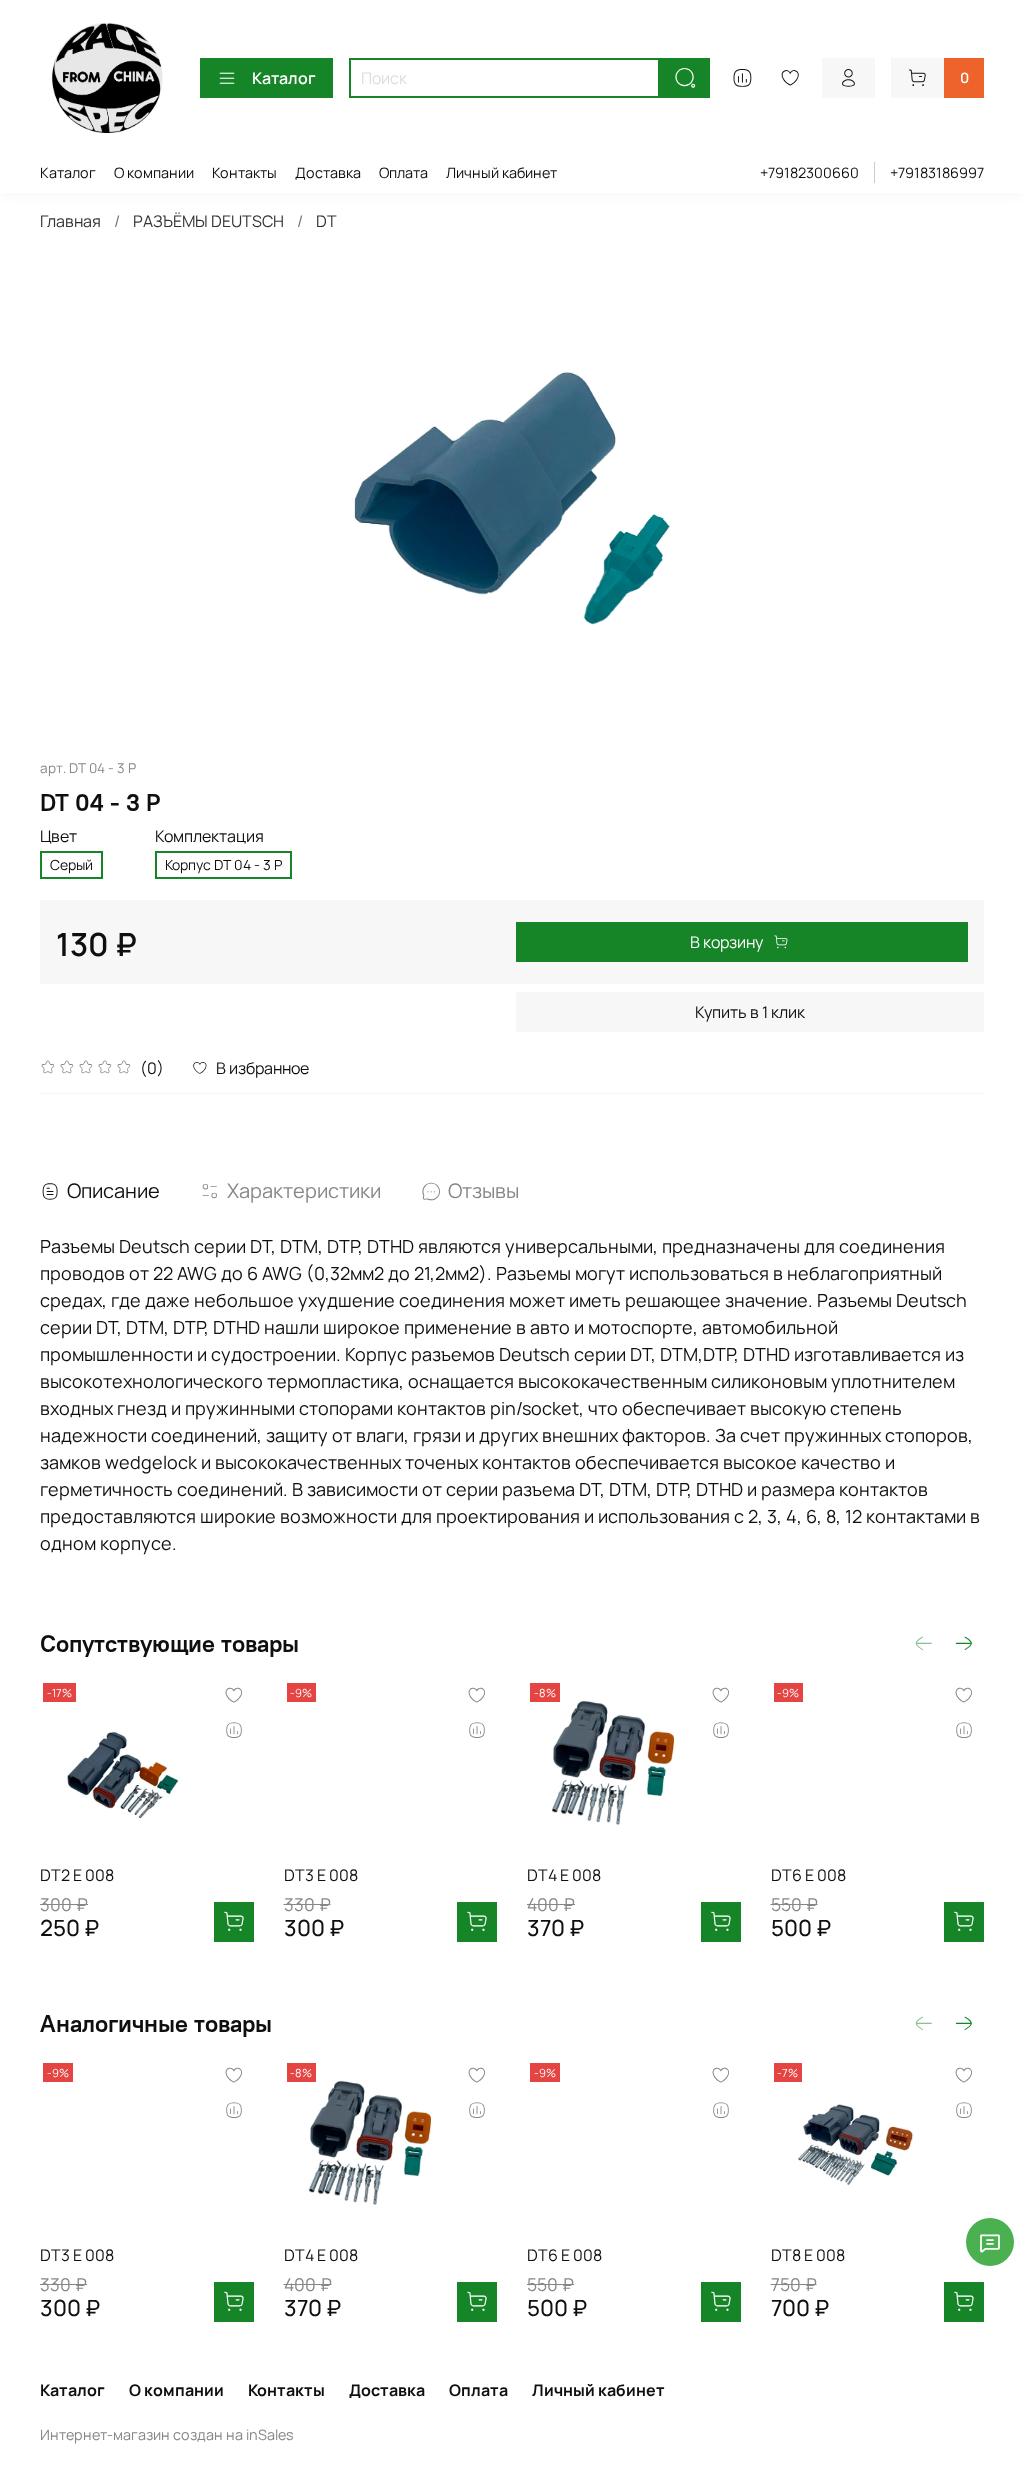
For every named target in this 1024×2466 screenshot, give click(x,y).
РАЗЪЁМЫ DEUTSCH (208, 221)
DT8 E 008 (808, 2254)
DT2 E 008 (77, 1874)
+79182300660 (809, 172)
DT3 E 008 (321, 1874)
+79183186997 (937, 172)
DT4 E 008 (564, 1874)
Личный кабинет (501, 172)
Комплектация (209, 836)
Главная (70, 221)
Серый (71, 864)
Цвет (58, 836)
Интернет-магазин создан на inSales (167, 2434)
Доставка (328, 172)
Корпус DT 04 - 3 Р (223, 864)
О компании (154, 172)
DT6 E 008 (808, 1874)
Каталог (284, 78)
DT (326, 221)
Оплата (403, 172)
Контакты (244, 172)
